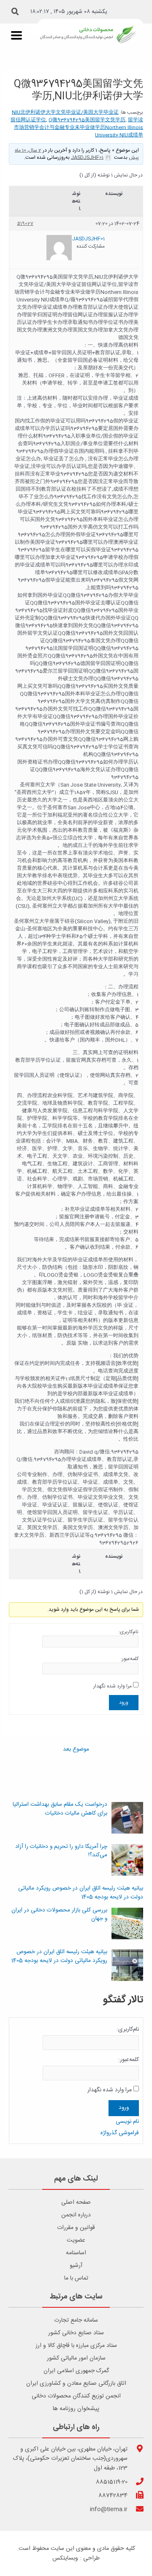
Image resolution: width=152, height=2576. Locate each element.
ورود (124, 1703)
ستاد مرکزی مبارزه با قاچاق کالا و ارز (76, 2346)
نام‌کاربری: (129, 1632)
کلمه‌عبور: (130, 1659)
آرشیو (76, 2266)
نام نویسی (127, 2122)
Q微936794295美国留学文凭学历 (87, 120)
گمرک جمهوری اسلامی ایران (76, 2371)
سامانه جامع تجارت (76, 2320)
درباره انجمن (76, 2215)
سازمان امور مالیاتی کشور (76, 2358)
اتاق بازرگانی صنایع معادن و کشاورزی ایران (76, 2384)
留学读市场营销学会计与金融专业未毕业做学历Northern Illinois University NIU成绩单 (79, 128)
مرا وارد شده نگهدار (113, 1686)
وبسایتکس (65, 2558)
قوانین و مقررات (76, 2228)
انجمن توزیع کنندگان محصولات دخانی (76, 2396)
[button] (15, 12)
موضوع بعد (76, 1750)
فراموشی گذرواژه (120, 2133)
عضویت (76, 2240)
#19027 (25, 224)
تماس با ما (76, 2278)
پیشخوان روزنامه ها (76, 2409)
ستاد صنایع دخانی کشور (76, 2333)
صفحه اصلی (76, 2202)
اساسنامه (76, 2253)
